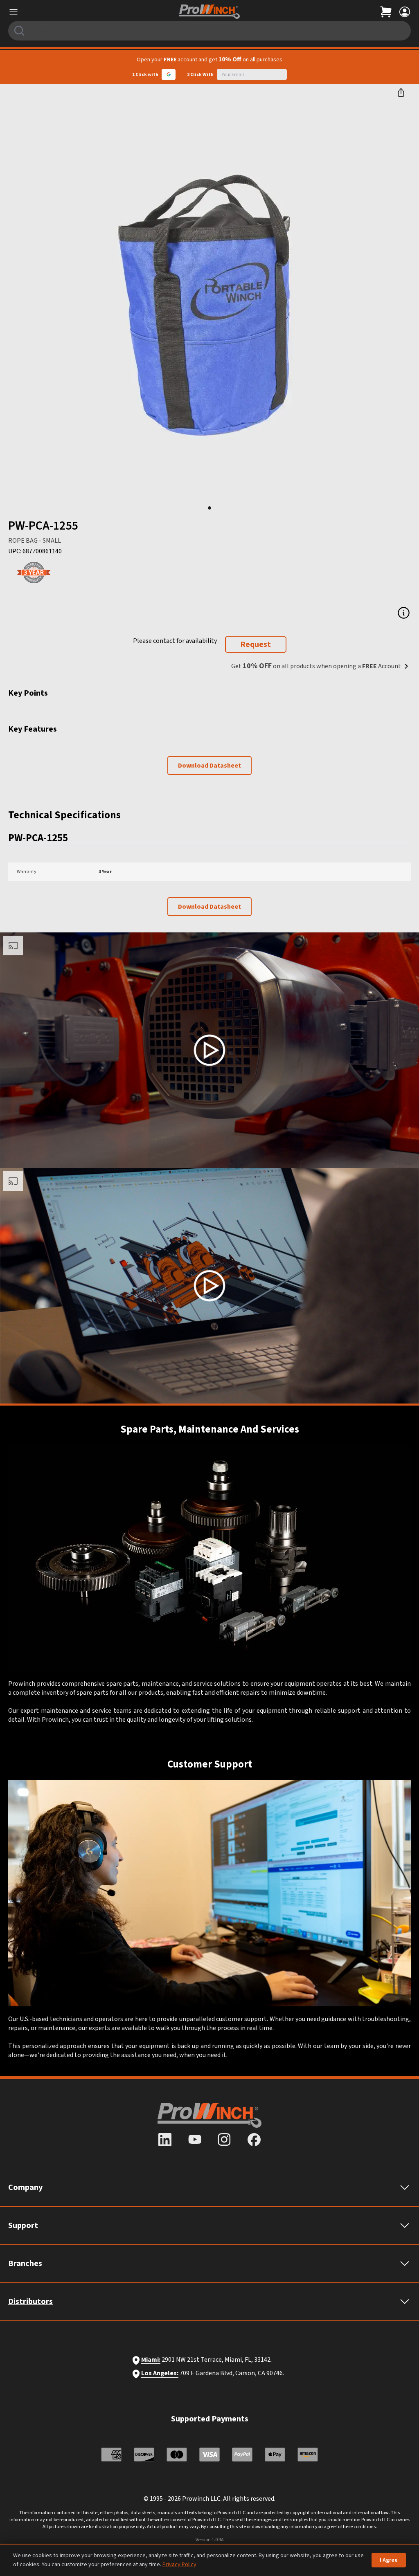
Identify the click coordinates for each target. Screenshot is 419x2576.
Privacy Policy (179, 2565)
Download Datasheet (209, 766)
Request (256, 645)
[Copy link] (401, 92)
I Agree (389, 2560)
